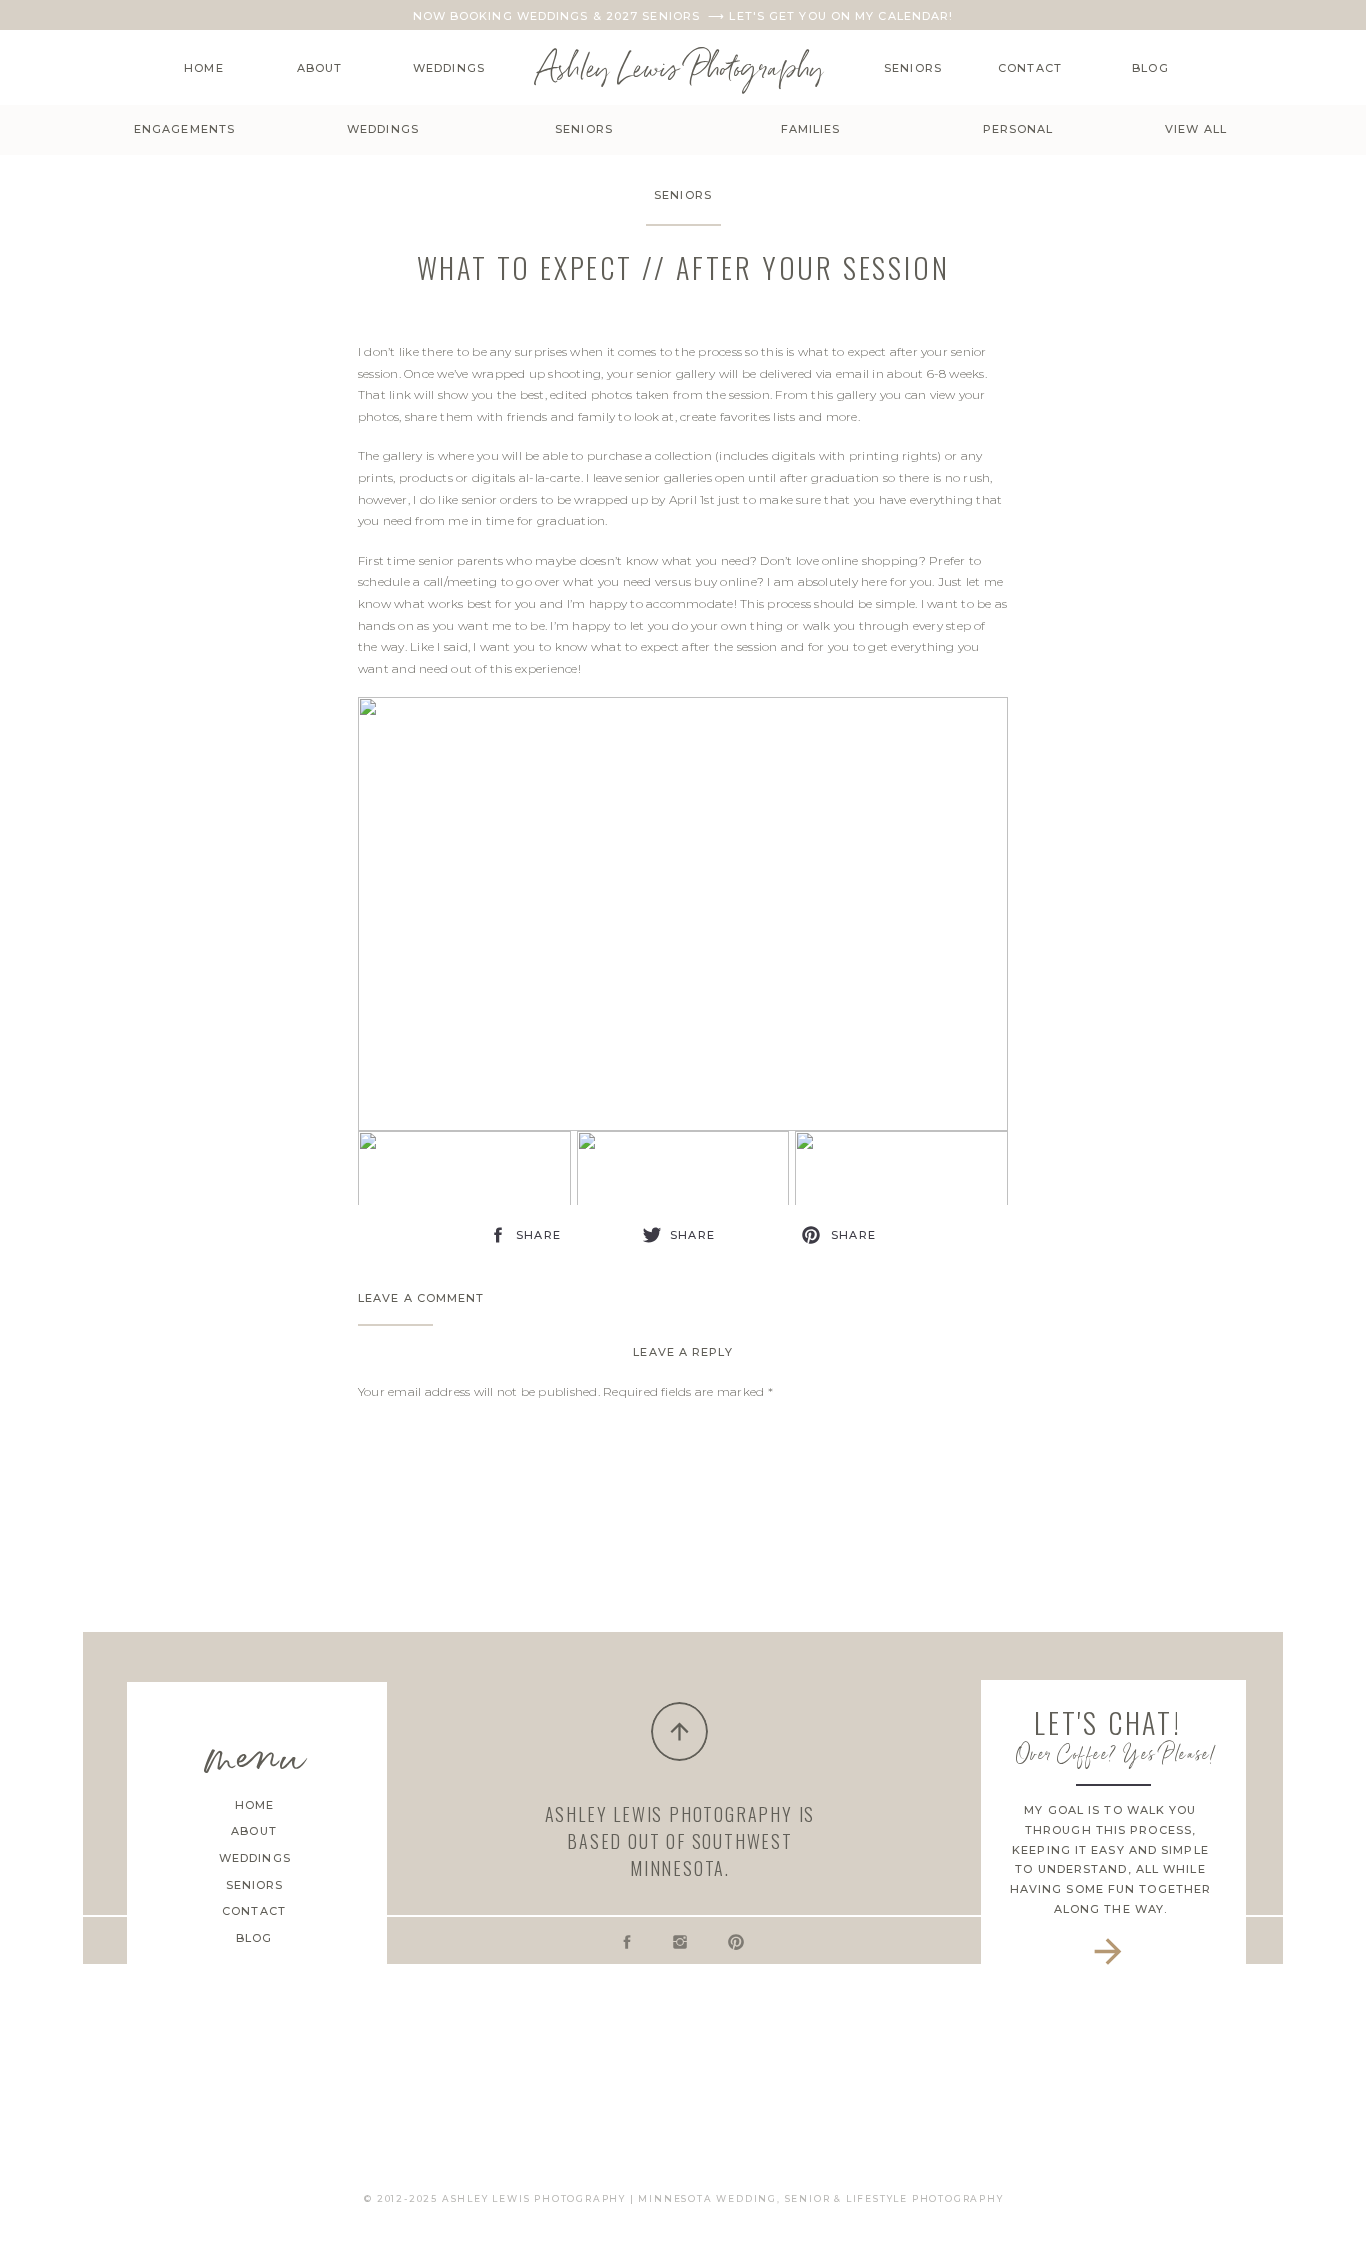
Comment (393, 1428)
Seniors (683, 195)
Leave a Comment (421, 1298)
